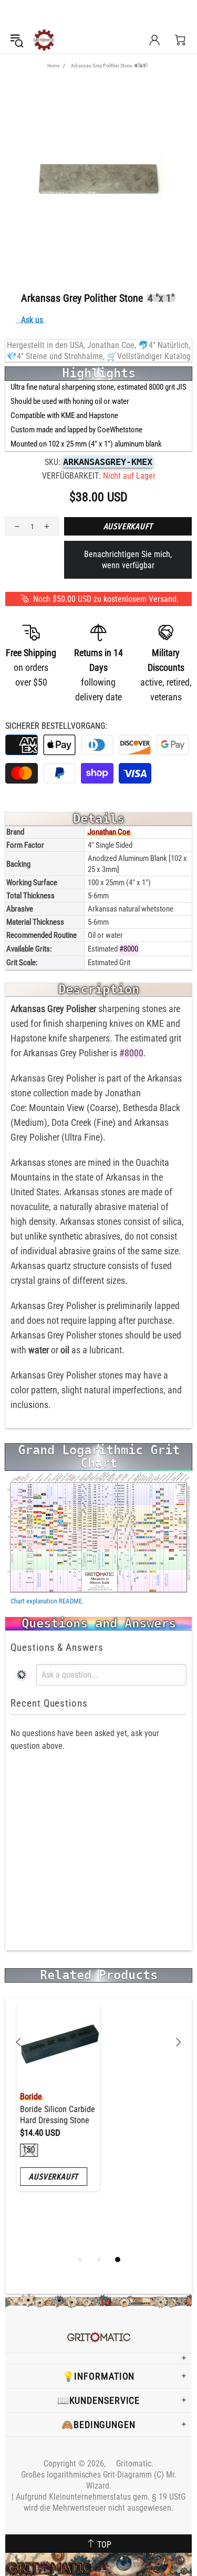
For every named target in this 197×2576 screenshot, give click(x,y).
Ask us (32, 320)
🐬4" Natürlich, (164, 345)
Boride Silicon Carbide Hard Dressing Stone (51, 2115)
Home (54, 66)
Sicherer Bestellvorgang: (56, 726)
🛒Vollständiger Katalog (149, 356)
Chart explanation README (46, 1601)
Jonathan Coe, (112, 345)
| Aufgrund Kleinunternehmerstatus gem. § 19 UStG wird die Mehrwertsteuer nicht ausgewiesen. (98, 2502)
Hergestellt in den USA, (46, 345)
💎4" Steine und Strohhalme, (55, 356)
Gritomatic (44, 40)
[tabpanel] (52, 2105)
